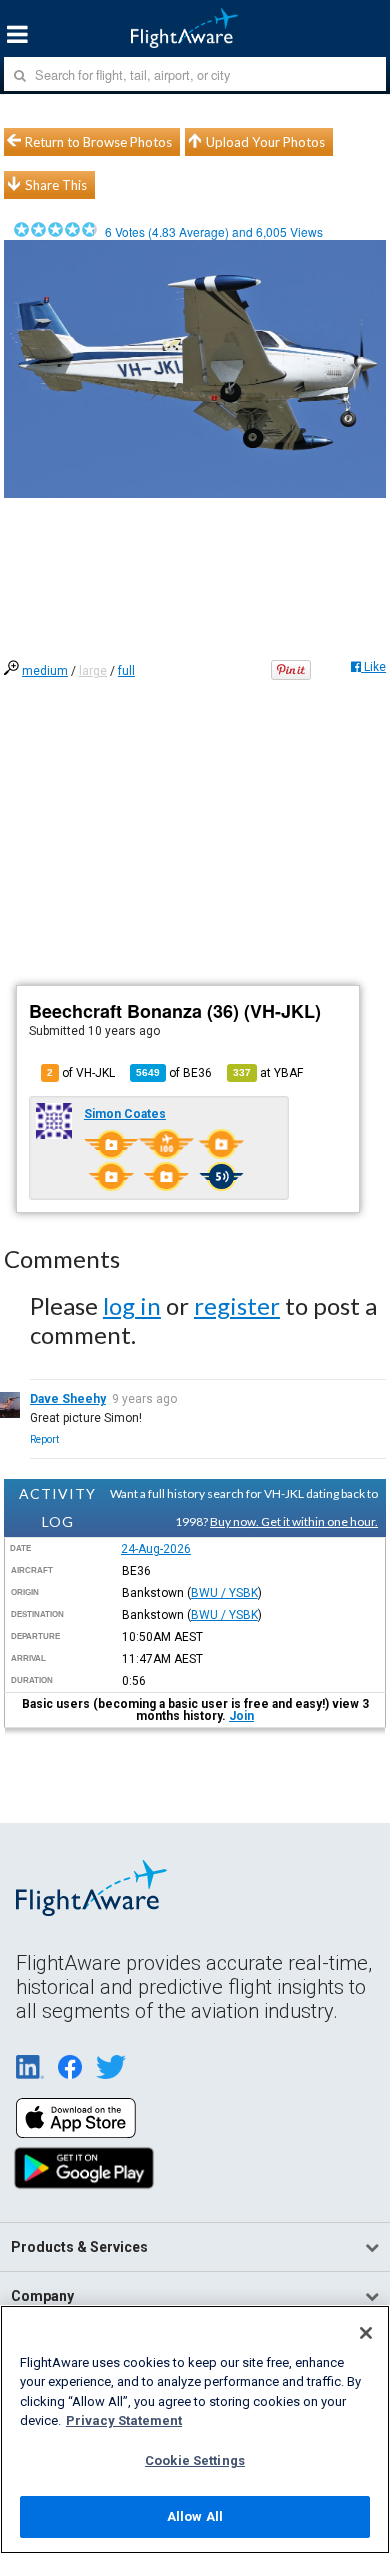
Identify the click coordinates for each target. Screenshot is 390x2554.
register (237, 1305)
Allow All (195, 2516)
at (268, 1073)
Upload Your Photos (265, 142)
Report (44, 1439)
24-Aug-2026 (156, 1549)
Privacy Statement (124, 2420)
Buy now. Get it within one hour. (294, 1521)
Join (241, 1716)
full (126, 671)
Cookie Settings (195, 2460)
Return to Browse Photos (98, 142)
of (174, 1073)
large (93, 671)
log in (132, 1305)
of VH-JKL (81, 1073)
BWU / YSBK (224, 1593)
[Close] (366, 2333)
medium (45, 671)
